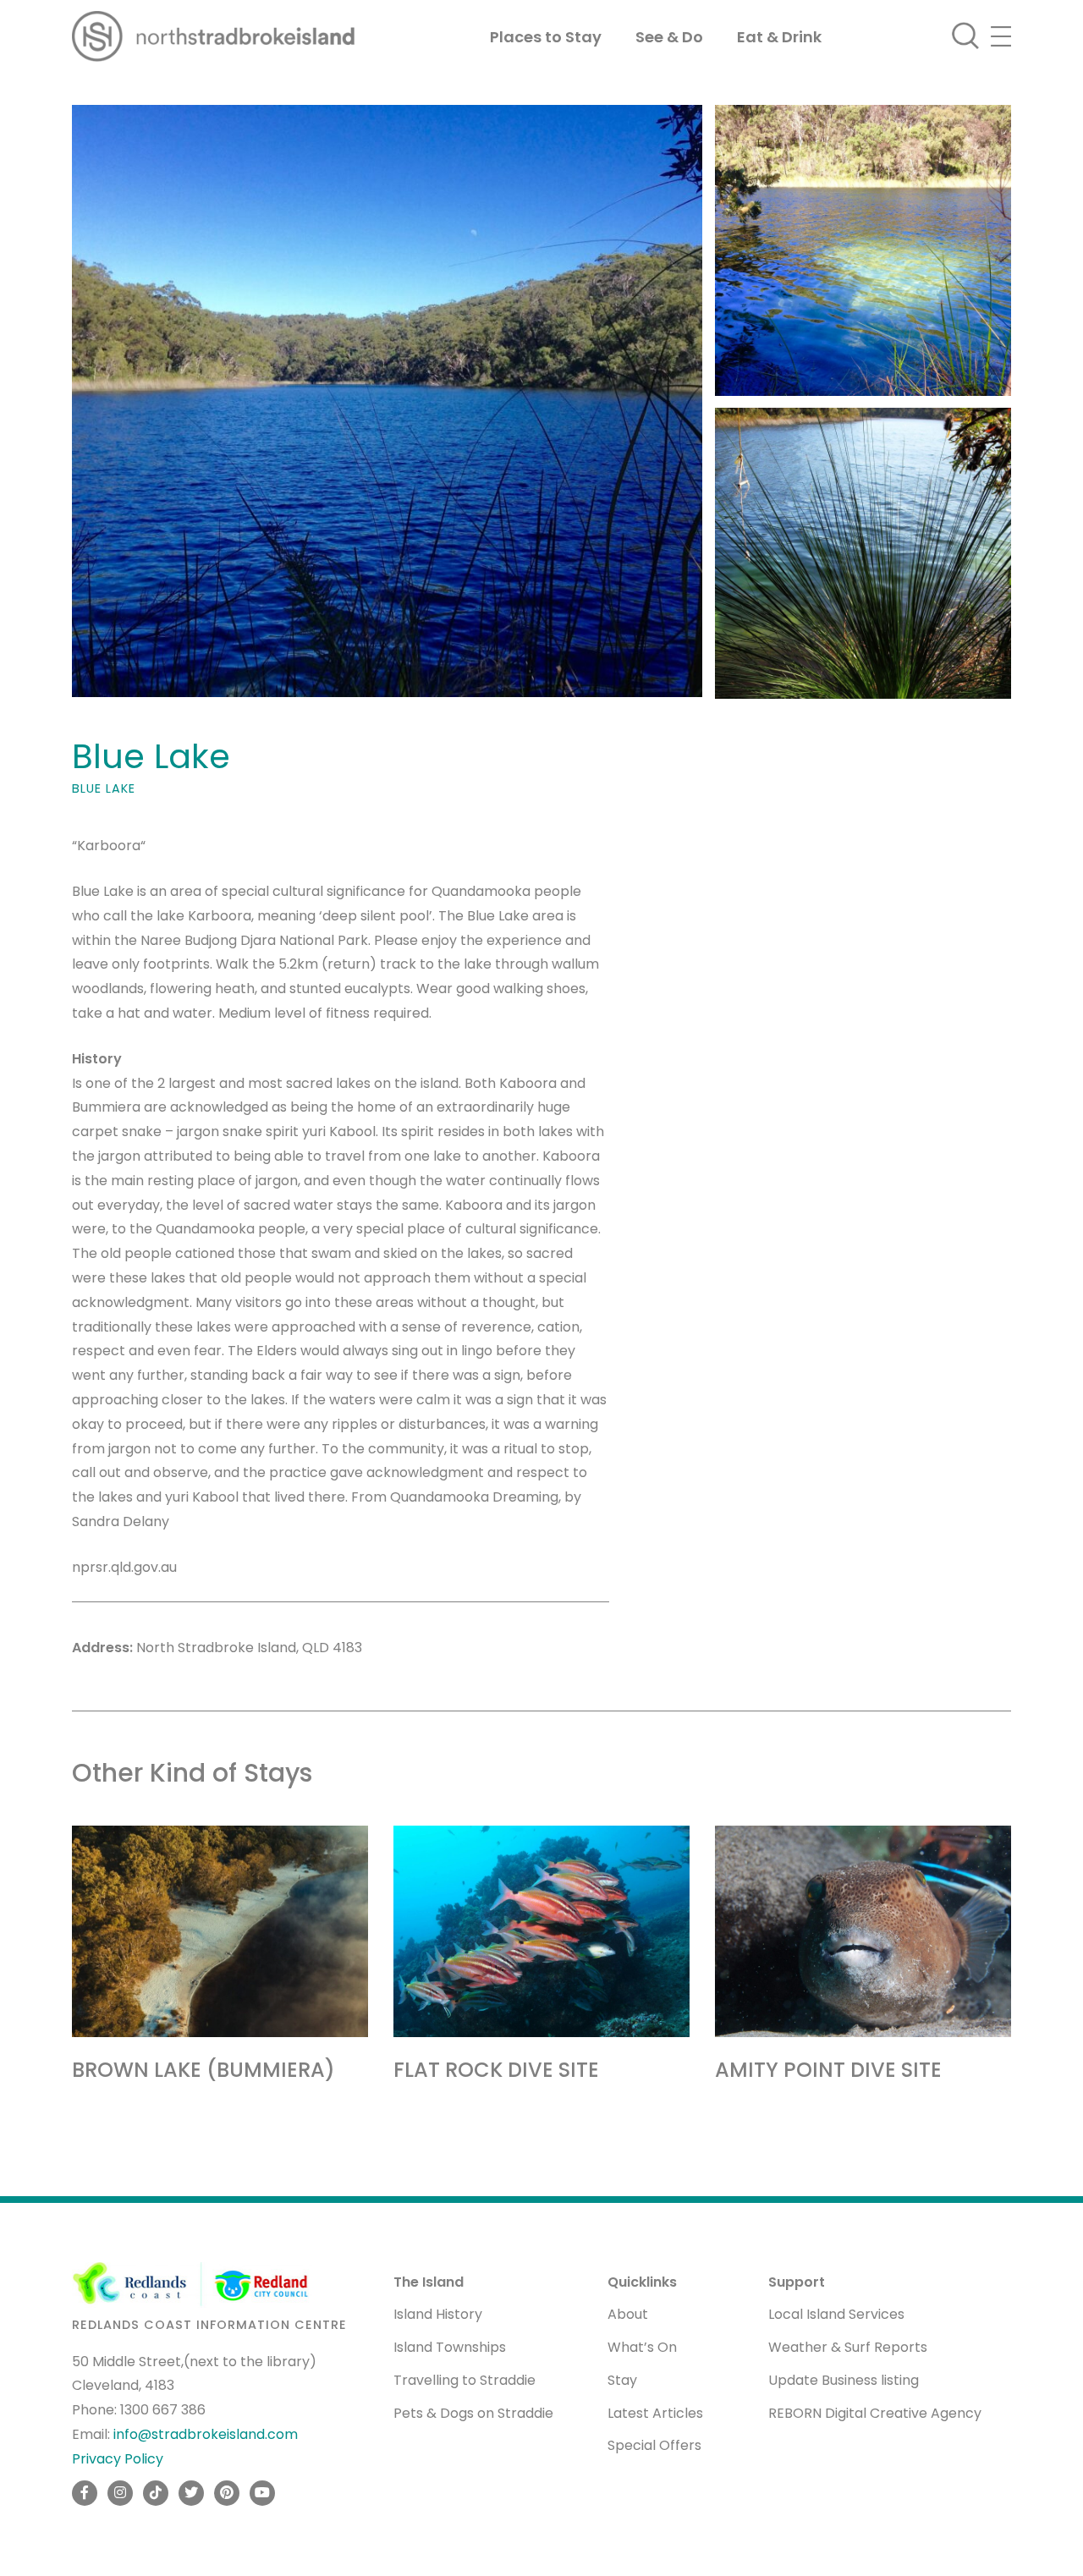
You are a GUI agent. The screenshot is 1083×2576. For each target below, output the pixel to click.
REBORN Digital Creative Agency (875, 2413)
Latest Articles (655, 2413)
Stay (622, 2380)
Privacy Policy (118, 2459)
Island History (438, 2314)
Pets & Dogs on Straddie (473, 2413)
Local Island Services (836, 2314)
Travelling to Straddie (465, 2380)
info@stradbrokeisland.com (206, 2434)
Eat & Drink (779, 37)
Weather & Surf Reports (848, 2347)
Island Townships (450, 2347)
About (628, 2314)
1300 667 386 (163, 2410)
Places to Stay (546, 37)
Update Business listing (844, 2380)
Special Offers (654, 2445)
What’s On (642, 2347)
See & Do (669, 37)
